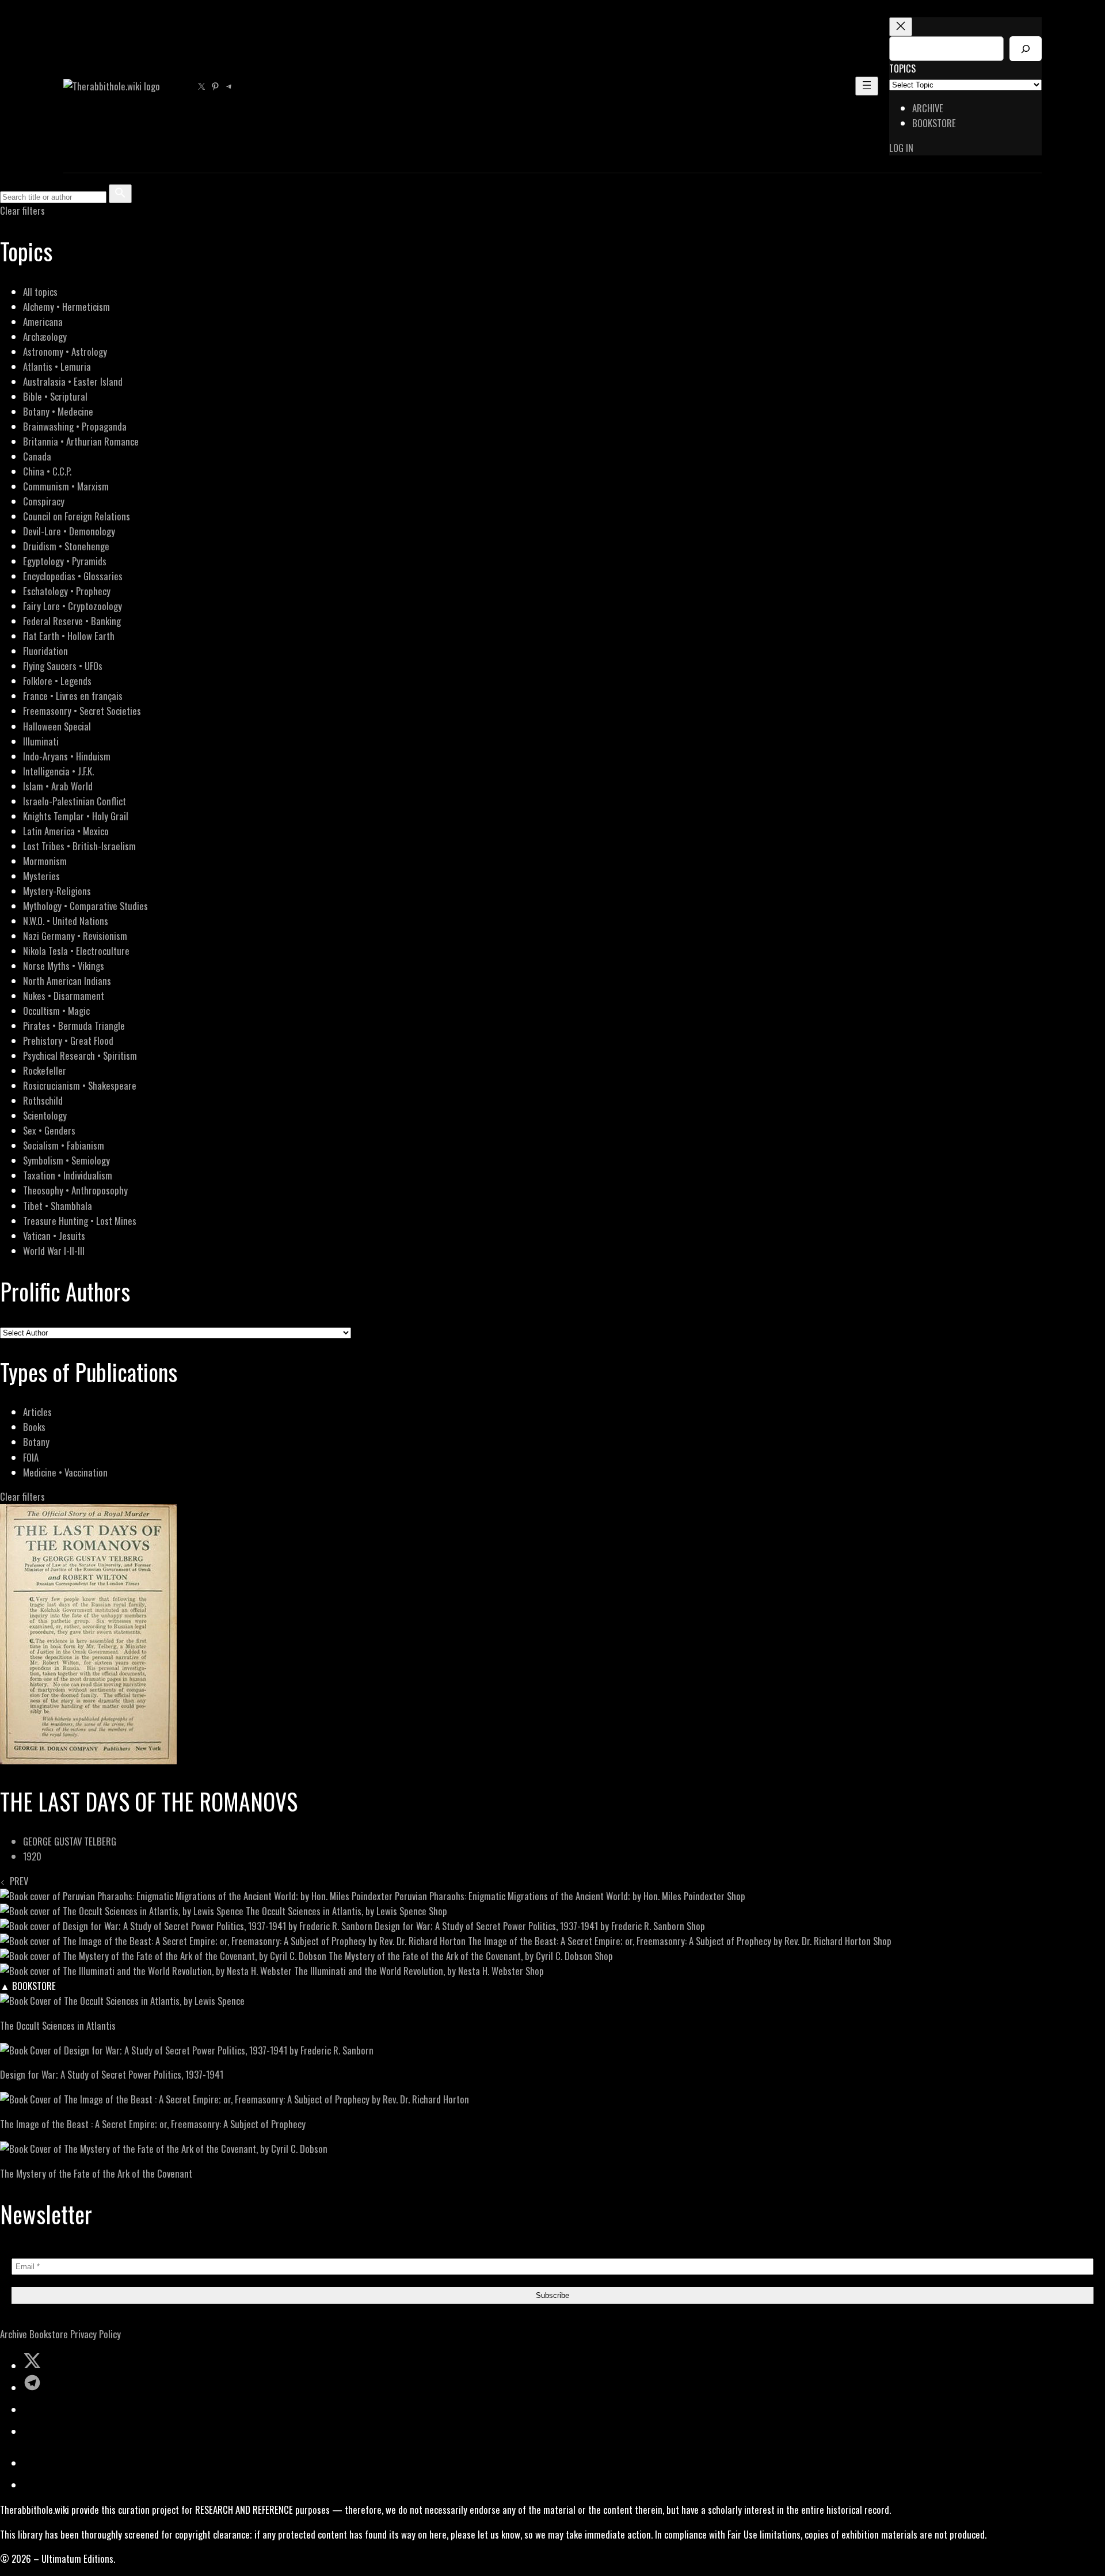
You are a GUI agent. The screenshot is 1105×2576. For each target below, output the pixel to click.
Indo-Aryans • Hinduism (67, 756)
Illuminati (41, 741)
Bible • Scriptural (55, 396)
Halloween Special (57, 726)
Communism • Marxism (66, 486)
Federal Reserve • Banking (72, 621)
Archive (14, 2334)
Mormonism (45, 861)
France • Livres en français (73, 696)
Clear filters (22, 210)
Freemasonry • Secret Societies (82, 711)
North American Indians (67, 981)
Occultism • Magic (56, 1011)
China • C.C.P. (47, 471)
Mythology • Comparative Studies (85, 906)
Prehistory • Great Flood (68, 1040)
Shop (736, 1896)
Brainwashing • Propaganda (75, 426)
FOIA (31, 1457)
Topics (902, 68)
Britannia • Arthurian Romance (81, 441)
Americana (43, 321)
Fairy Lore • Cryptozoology (73, 606)
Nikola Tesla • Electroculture (76, 951)
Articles (37, 1412)
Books (34, 1427)
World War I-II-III (54, 1251)
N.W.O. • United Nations (66, 921)
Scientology (45, 1115)
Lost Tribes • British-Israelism (79, 846)
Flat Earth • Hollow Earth (69, 636)
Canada (37, 456)
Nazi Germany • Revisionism (75, 936)
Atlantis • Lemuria (57, 366)
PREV (17, 1881)
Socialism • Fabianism (64, 1145)
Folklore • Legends (57, 681)
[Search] (1026, 49)
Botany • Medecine (58, 411)
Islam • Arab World (58, 786)
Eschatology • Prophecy (67, 591)
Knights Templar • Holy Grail (76, 816)
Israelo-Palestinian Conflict (75, 801)
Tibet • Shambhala (58, 1206)
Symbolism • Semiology (66, 1160)
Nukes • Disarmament (64, 996)
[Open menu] (867, 86)
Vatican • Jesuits (54, 1236)
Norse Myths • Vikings (64, 966)
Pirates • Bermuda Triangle (74, 1026)
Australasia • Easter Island (73, 381)
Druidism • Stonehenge (66, 546)
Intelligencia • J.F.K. (58, 771)
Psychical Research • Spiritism (80, 1055)
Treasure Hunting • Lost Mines (80, 1221)
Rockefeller (45, 1070)
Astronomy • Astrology (65, 351)
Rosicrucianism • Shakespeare (80, 1085)
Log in (901, 148)
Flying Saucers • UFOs (63, 666)
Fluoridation (45, 651)
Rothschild (43, 1100)
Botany (36, 1442)
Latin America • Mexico (66, 831)
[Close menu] (901, 27)
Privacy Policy (96, 2334)
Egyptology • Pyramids (65, 561)
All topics (40, 292)
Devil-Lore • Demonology (69, 531)
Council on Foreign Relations (77, 516)
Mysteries (41, 876)
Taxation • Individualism (68, 1175)
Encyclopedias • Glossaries (73, 576)
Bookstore (49, 2334)
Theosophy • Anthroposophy (75, 1190)
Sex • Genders (49, 1130)
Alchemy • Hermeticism (66, 307)
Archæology (45, 336)
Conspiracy (44, 501)
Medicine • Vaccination (65, 1472)
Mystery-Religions (57, 891)
